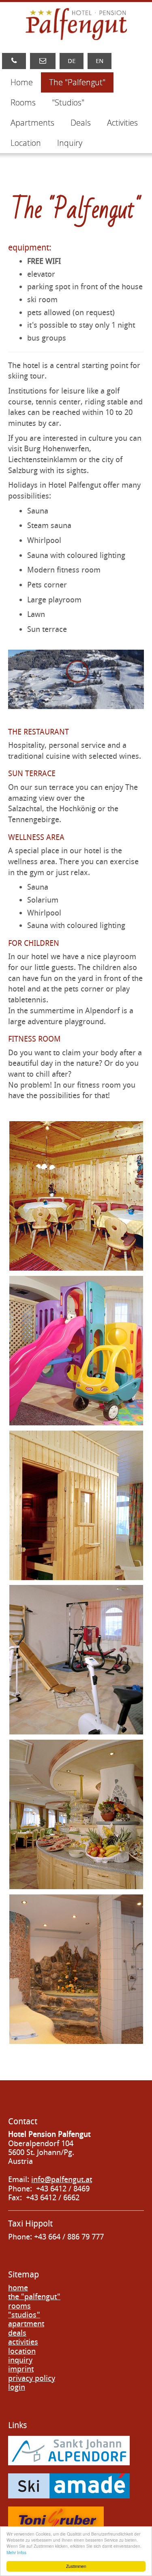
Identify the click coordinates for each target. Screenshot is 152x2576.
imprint (21, 2369)
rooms (19, 2306)
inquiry (20, 2360)
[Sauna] (76, 1505)
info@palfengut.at (62, 2179)
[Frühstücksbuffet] (76, 1814)
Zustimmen (76, 2566)
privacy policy (32, 2378)
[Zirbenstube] (76, 1196)
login (17, 2387)
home (18, 2288)
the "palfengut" (34, 2297)
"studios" (24, 2315)
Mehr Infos (16, 2552)
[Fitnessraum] (76, 1660)
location (22, 2351)
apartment (26, 2324)
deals (17, 2333)
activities (23, 2342)
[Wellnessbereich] (76, 1969)
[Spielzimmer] (76, 1351)
